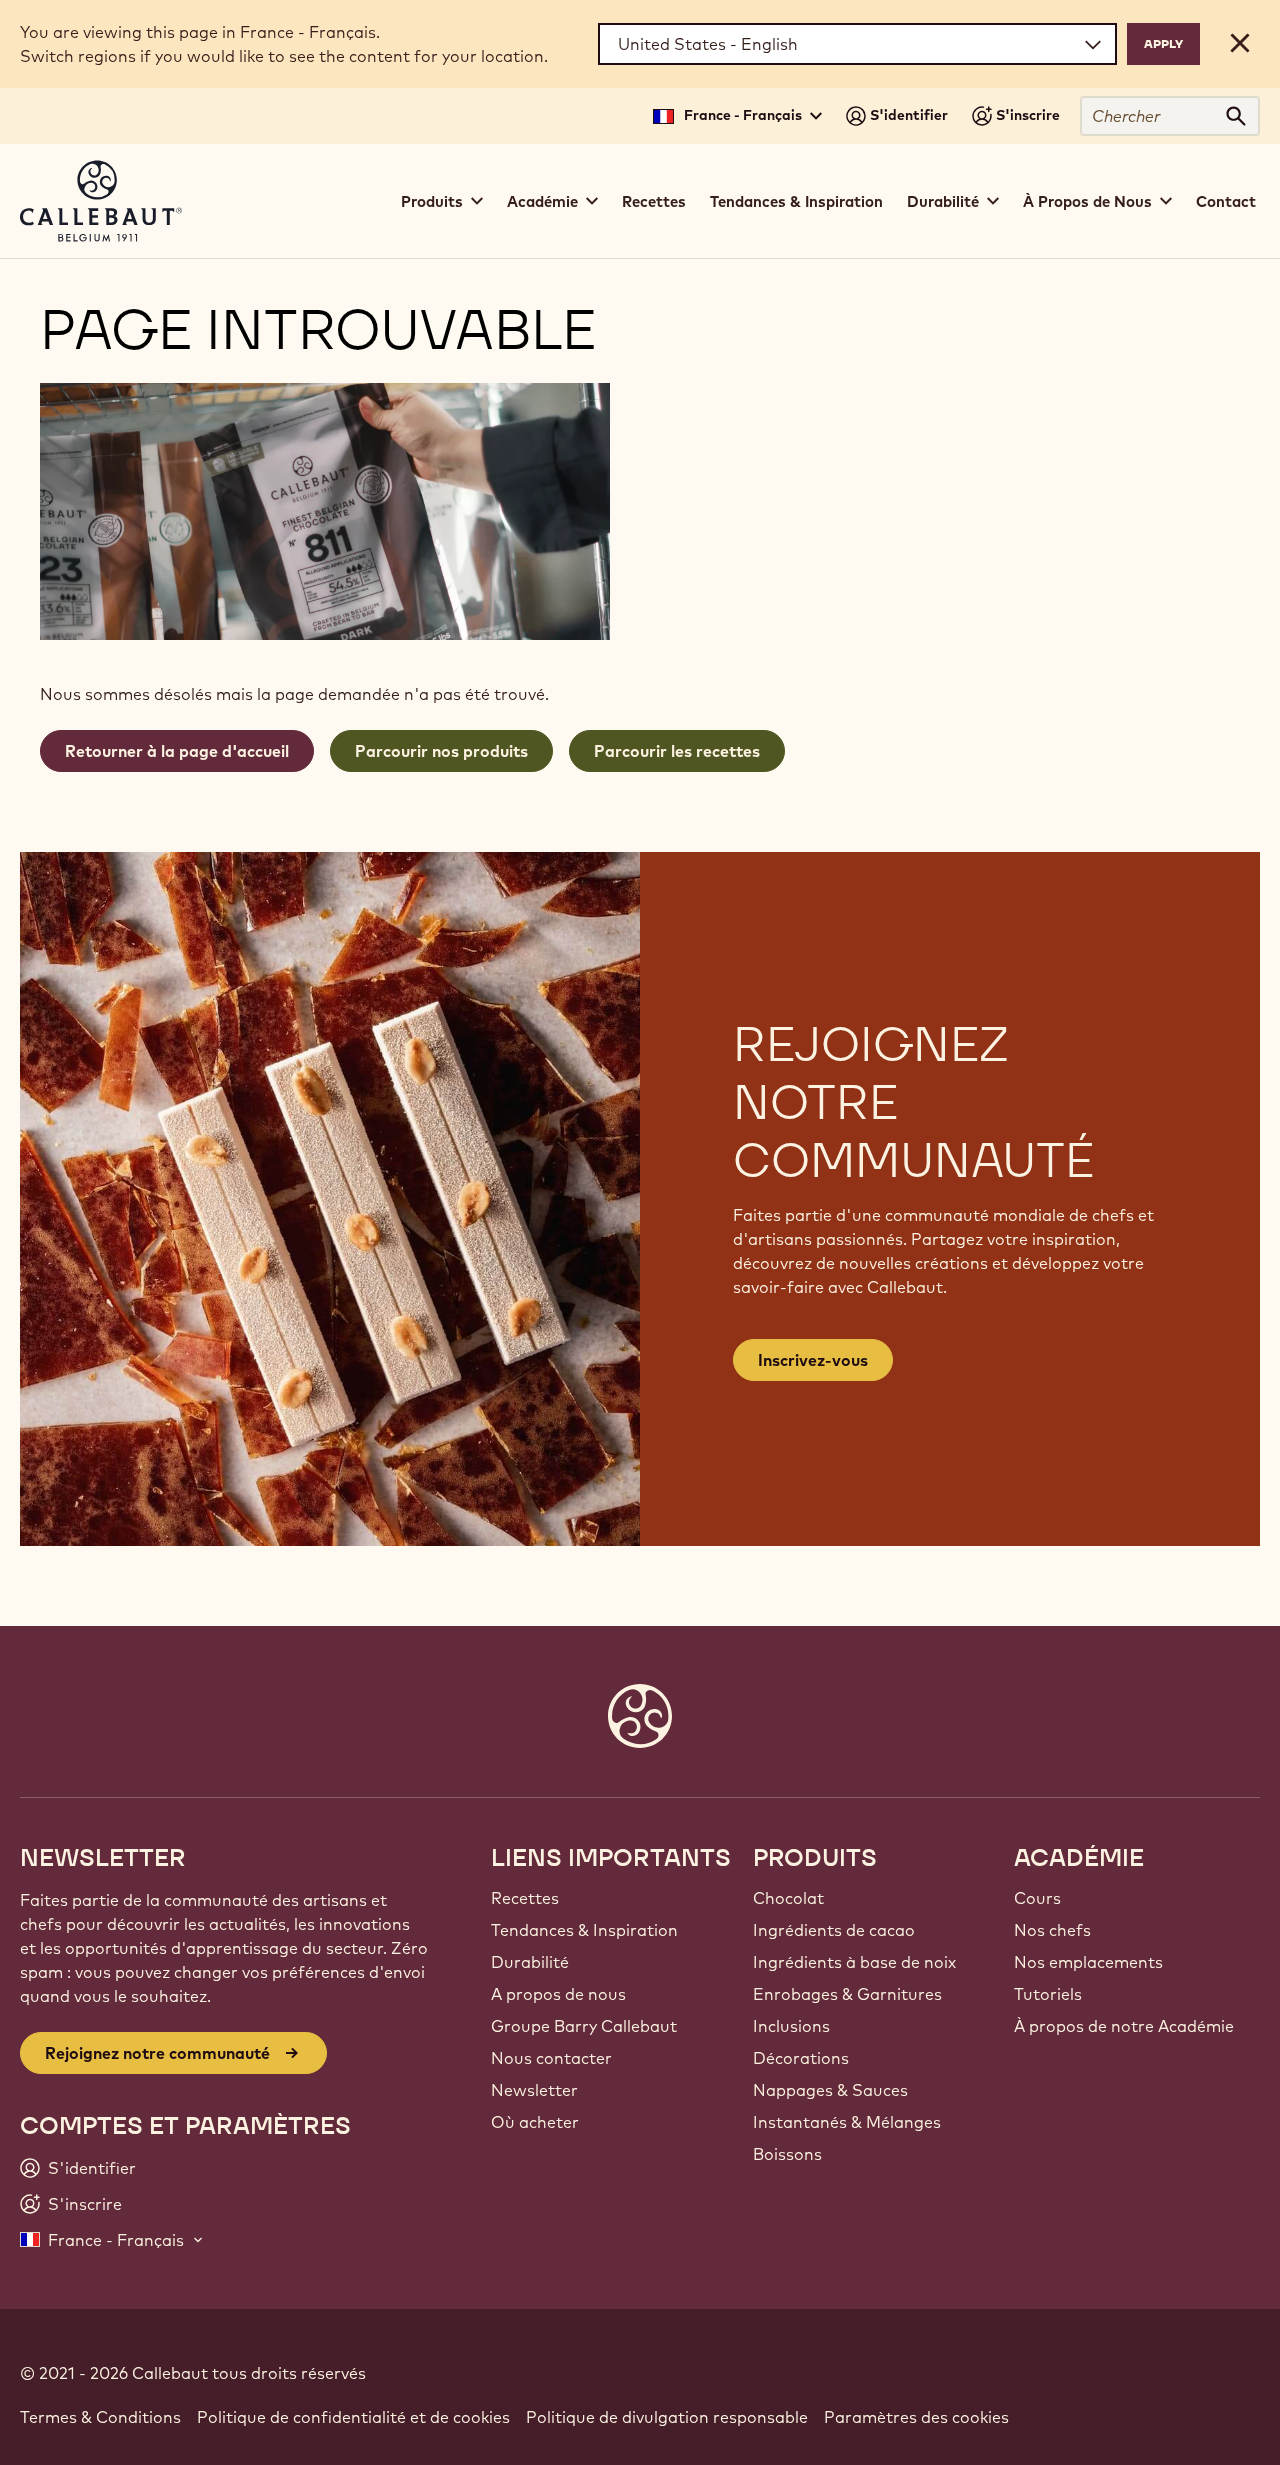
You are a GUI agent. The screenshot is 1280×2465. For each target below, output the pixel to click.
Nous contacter (551, 2058)
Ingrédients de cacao (834, 1930)
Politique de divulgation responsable (667, 2417)
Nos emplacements (1088, 1962)
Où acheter (535, 2122)
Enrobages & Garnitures (847, 1994)
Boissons (787, 2154)
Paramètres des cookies (916, 2417)
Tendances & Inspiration (796, 201)
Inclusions (791, 2026)
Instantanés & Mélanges (847, 2122)
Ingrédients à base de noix (854, 1962)
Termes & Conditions (100, 2417)
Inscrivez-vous (813, 1360)
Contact (1226, 201)
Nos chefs (1052, 1930)
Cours (1037, 1898)
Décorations (801, 2058)
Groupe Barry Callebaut (584, 2026)
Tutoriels (1048, 1994)
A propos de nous (558, 1994)
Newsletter (534, 2090)
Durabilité (530, 1962)
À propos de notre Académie (1124, 2026)
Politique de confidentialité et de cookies (353, 2417)
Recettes (654, 201)
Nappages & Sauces (830, 2090)
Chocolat (788, 1898)
